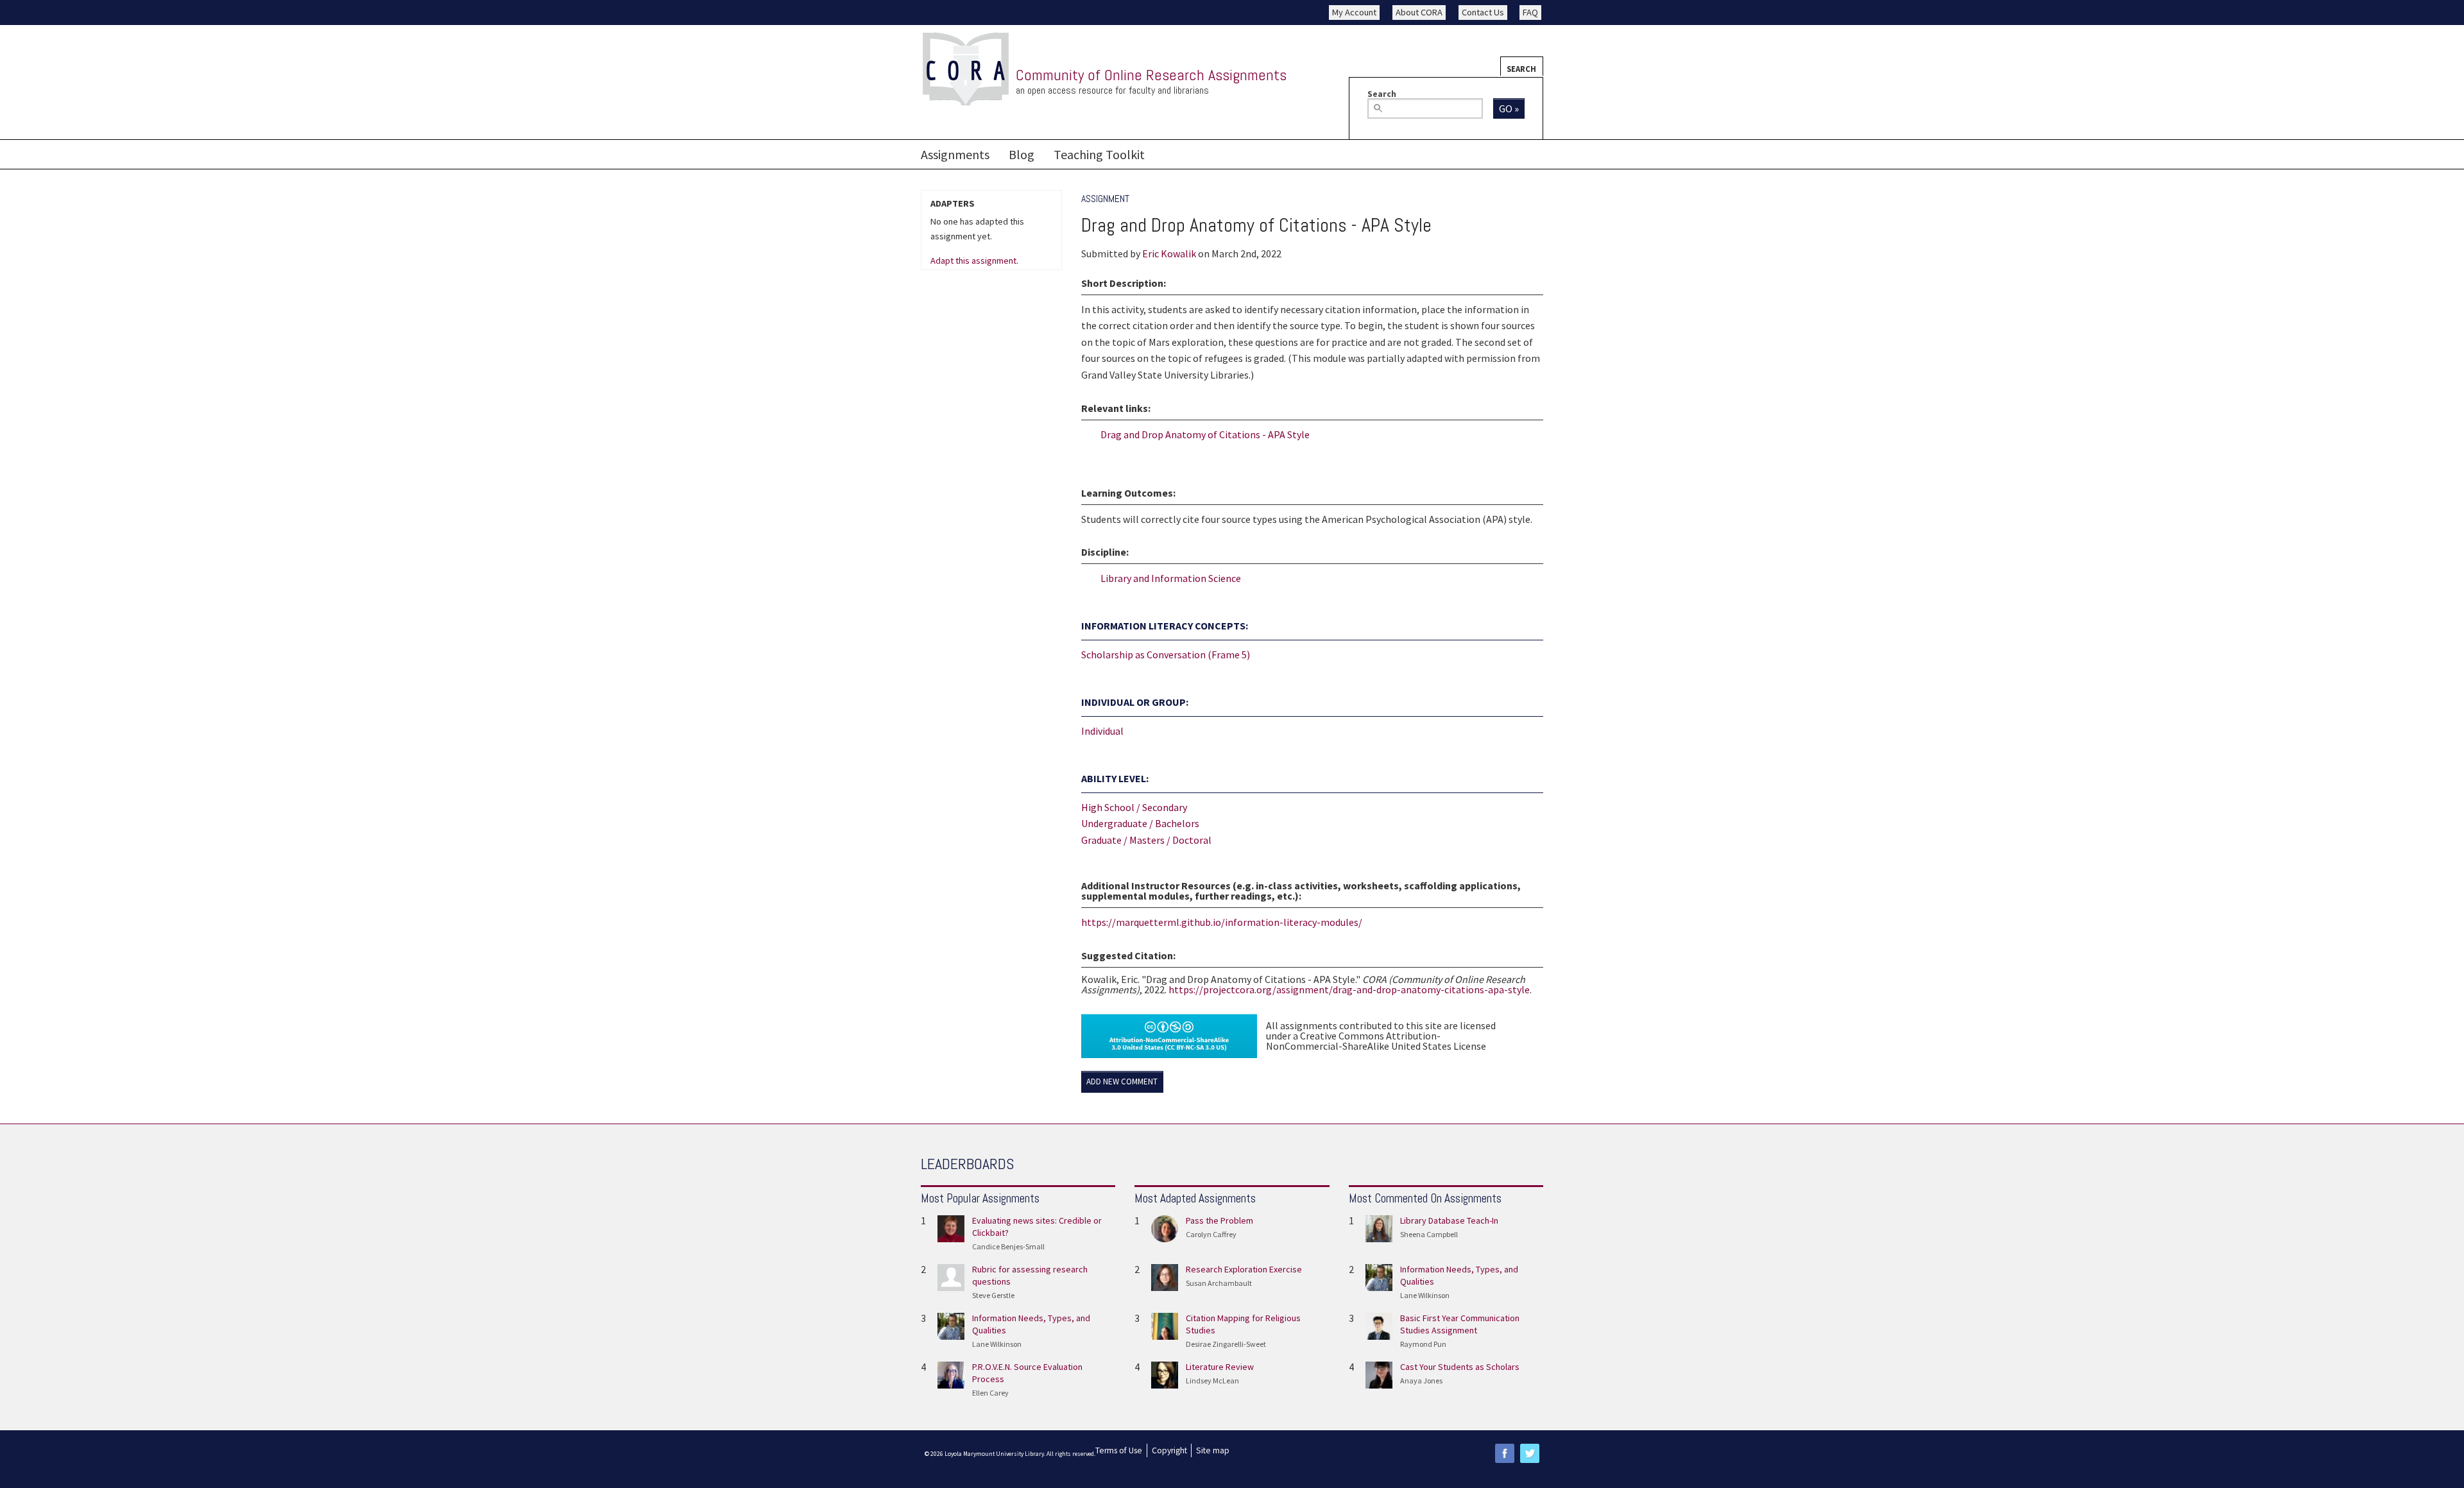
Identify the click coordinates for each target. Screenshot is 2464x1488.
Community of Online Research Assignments (1151, 75)
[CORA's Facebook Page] (1505, 1452)
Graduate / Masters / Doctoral (1146, 840)
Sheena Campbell (1429, 1234)
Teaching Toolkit (1099, 154)
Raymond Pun (1423, 1344)
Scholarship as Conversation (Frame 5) (1166, 654)
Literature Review (1220, 1367)
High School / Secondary (1134, 807)
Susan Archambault (1219, 1283)
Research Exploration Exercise (1244, 1269)
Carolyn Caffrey (1211, 1234)
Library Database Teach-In (1449, 1220)
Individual (1102, 731)
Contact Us (1483, 12)
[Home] (966, 70)
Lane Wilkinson (997, 1344)
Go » (1509, 108)
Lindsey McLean (1212, 1381)
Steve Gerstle (993, 1295)
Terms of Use (1119, 1450)
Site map (1213, 1450)
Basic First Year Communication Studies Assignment (1460, 1324)
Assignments (955, 154)
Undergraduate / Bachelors (1140, 823)
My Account (1354, 12)
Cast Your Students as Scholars (1460, 1367)
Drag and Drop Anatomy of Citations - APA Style (1205, 434)
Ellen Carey (990, 1393)
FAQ (1530, 12)
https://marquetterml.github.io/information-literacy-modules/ (1222, 922)
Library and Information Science (1171, 578)
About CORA (1419, 12)
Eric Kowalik (1169, 253)
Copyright (1169, 1450)
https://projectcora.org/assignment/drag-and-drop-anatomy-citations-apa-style (1349, 989)
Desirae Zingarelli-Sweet (1226, 1344)
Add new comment (1122, 1082)
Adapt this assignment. (974, 261)
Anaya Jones (1421, 1381)
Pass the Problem (1219, 1220)
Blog (1022, 154)
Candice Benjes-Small (1008, 1246)
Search (1521, 69)
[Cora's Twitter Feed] (1530, 1452)
